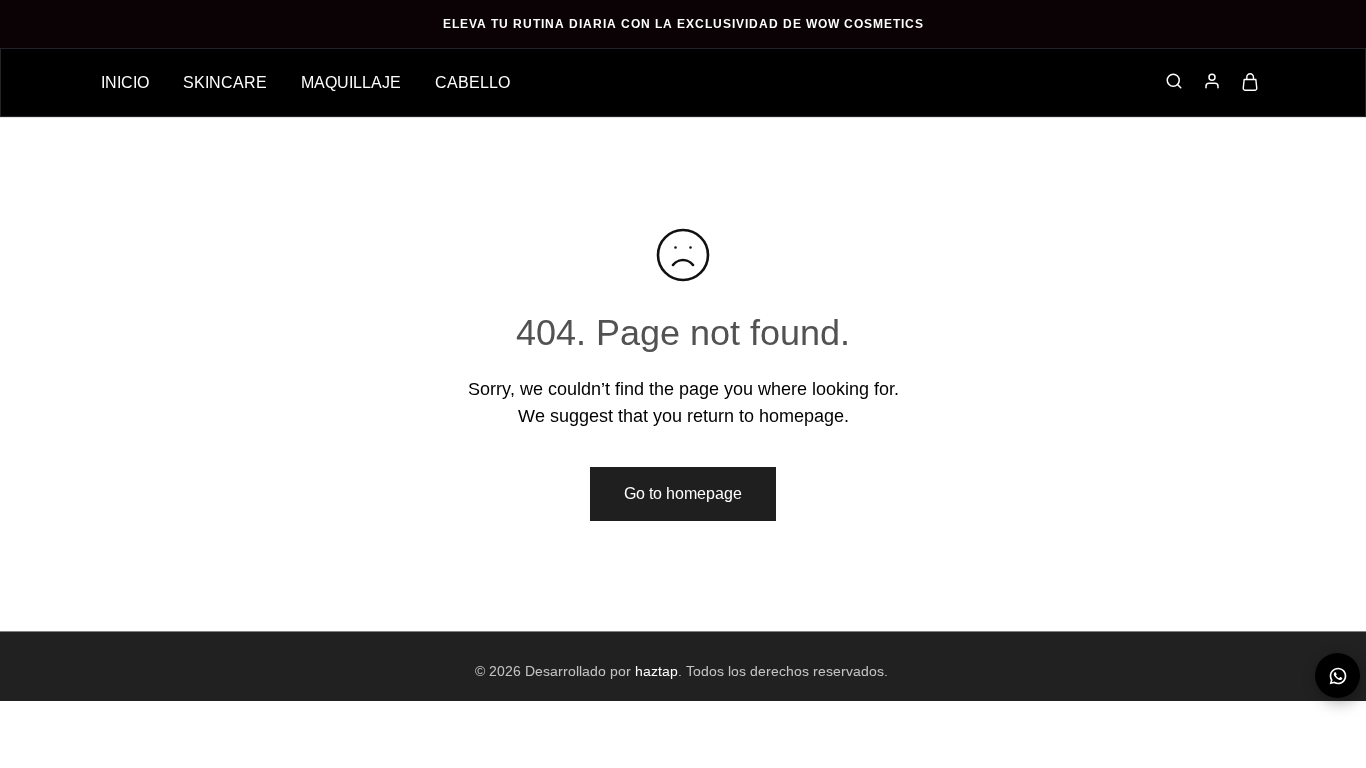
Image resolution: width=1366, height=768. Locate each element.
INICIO (125, 82)
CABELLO (472, 82)
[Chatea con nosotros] (1337, 675)
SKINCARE (225, 82)
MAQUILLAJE (351, 82)
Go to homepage (683, 493)
